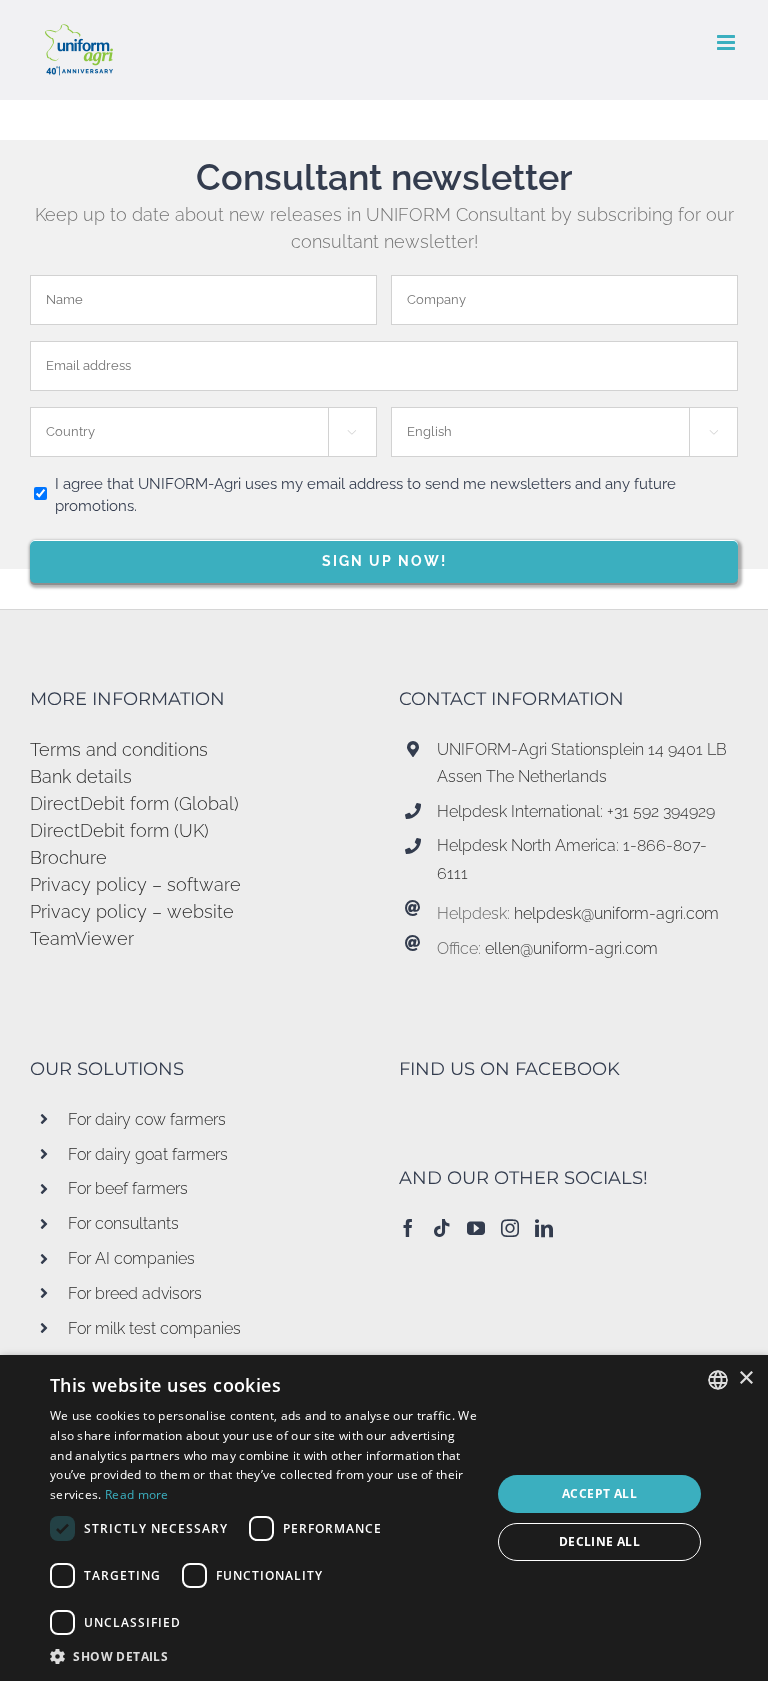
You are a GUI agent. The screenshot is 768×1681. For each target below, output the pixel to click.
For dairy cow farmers (147, 1119)
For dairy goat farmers (148, 1154)
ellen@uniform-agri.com (571, 948)
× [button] (745, 1378)
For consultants (123, 1223)
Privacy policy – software (135, 884)
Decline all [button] (599, 1541)
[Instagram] (510, 1228)
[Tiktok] (442, 1228)
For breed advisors (135, 1293)
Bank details (81, 776)
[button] (264, 1656)
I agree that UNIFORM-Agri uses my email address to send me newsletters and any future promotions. (365, 495)
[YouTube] (476, 1228)
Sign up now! (384, 561)
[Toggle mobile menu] (727, 42)
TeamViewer (82, 938)
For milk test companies (154, 1328)
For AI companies (131, 1258)
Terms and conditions (119, 749)
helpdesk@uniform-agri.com (616, 913)
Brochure (68, 857)
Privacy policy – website (132, 911)
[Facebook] (408, 1228)
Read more (137, 1494)
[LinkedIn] (544, 1228)
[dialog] (384, 1518)
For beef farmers (128, 1188)
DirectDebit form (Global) (134, 803)
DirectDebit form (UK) (119, 830)
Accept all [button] (599, 1493)
